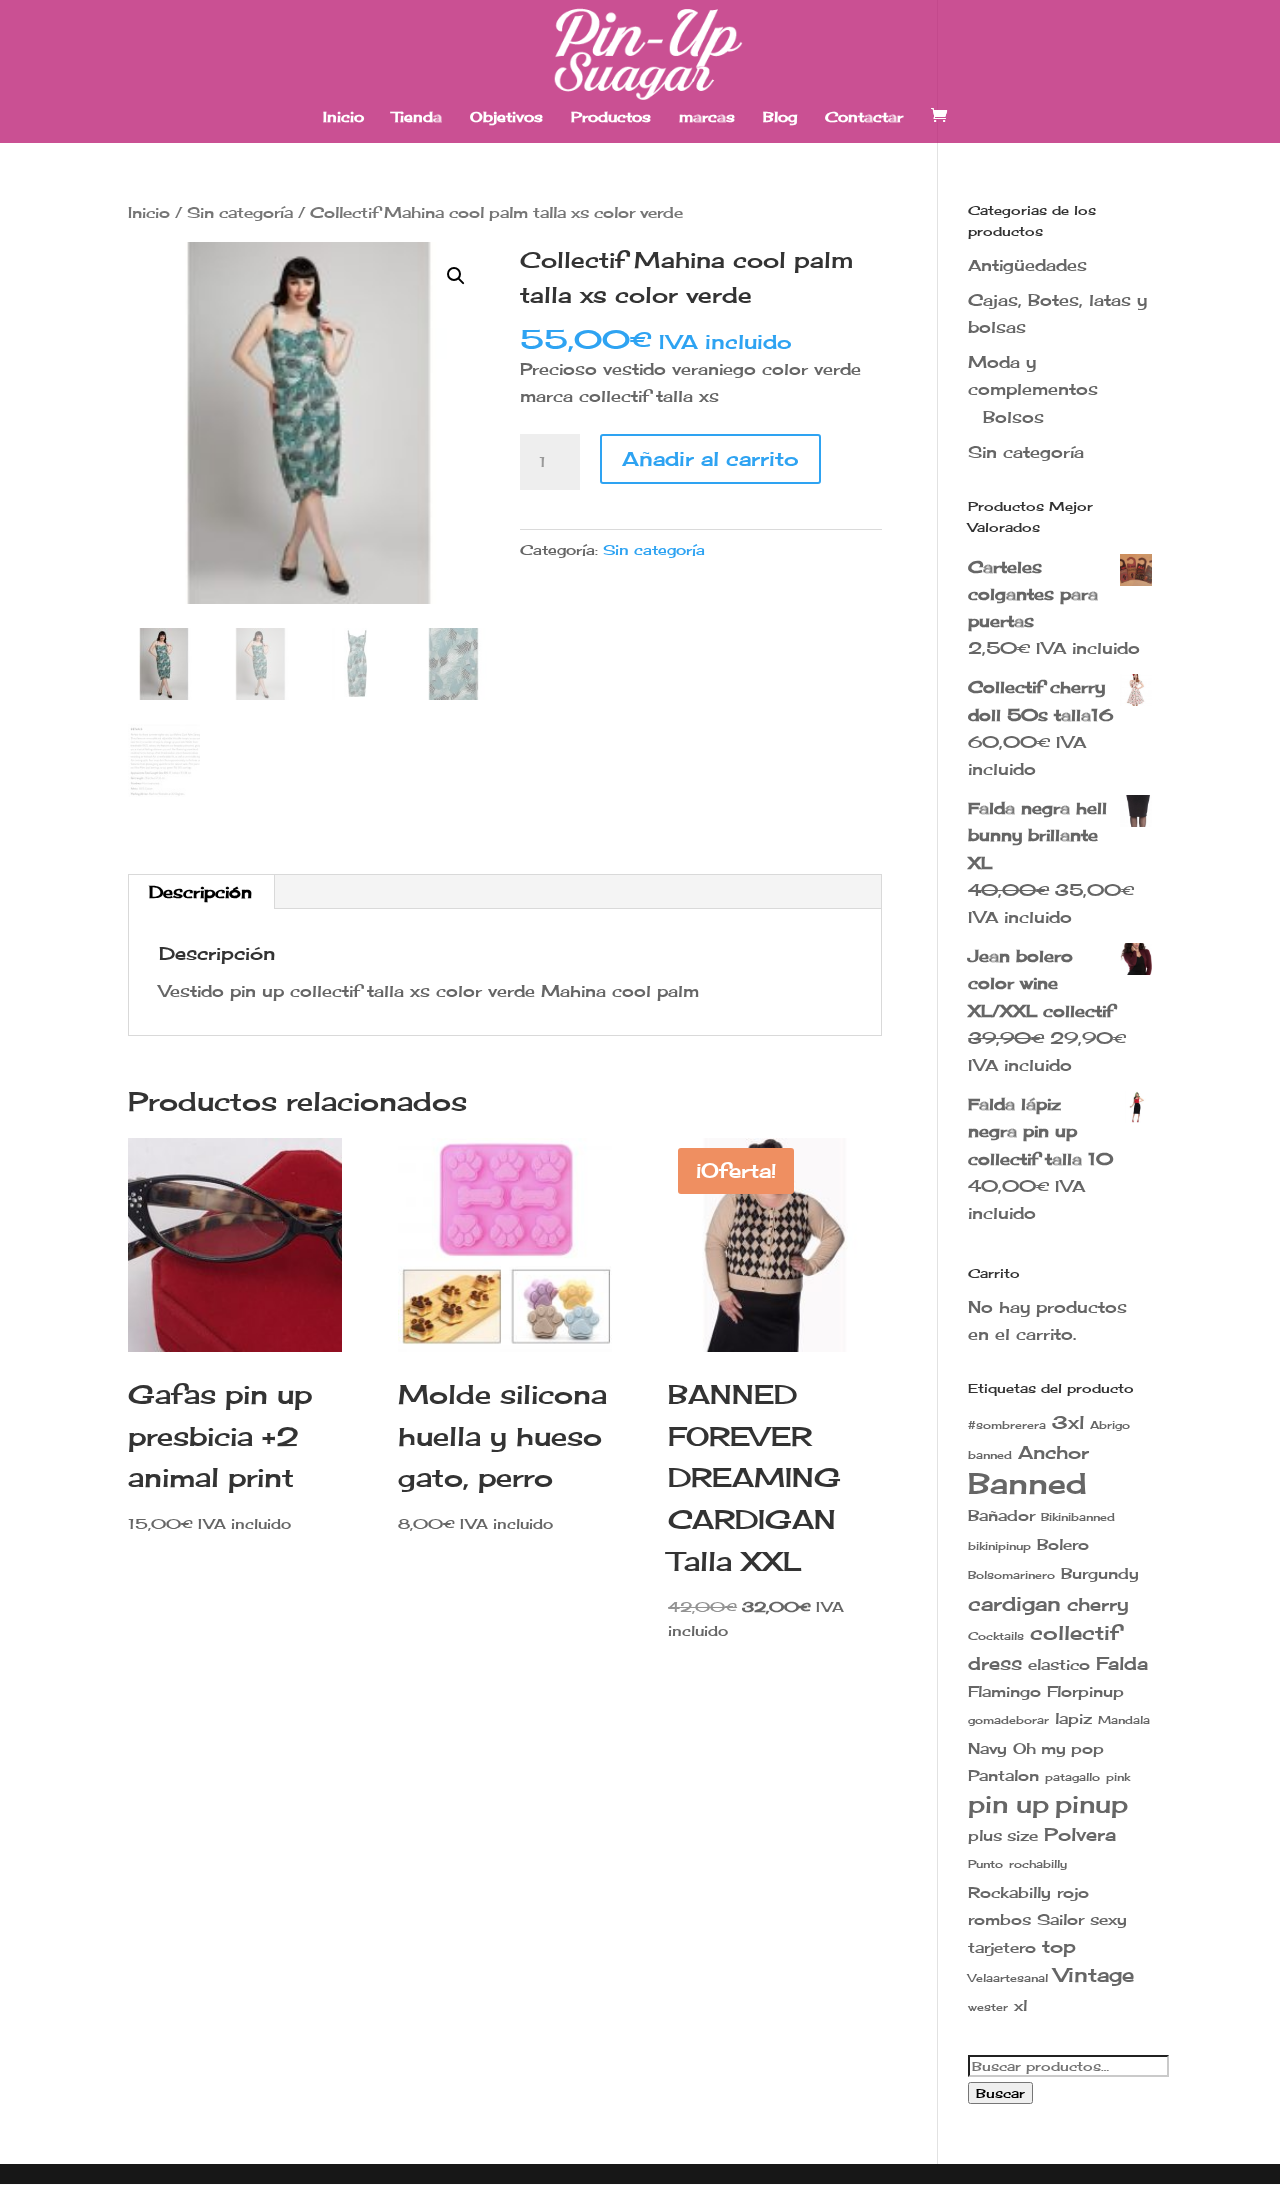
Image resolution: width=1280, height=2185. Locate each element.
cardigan (1014, 1603)
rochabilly (1038, 1864)
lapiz (1073, 1718)
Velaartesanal (1008, 1978)
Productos (611, 117)
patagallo (1072, 1777)
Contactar (864, 117)
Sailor (1060, 1919)
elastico (1059, 1664)
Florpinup (1085, 1691)
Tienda (417, 117)
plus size (1003, 1835)
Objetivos (506, 117)
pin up (1008, 1804)
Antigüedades (1027, 265)
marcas (707, 117)
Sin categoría (240, 213)
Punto (985, 1864)
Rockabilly (1009, 1892)
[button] (456, 276)
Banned (1027, 1483)
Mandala (1124, 1720)
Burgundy (1100, 1573)
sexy (1108, 1919)
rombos (999, 1919)
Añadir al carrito (710, 458)
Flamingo (1004, 1691)
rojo (1073, 1892)
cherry (1098, 1604)
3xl (1068, 1422)
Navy (987, 1748)
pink (1118, 1777)
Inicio (343, 117)
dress (995, 1663)
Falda (1122, 1663)
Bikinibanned (1078, 1517)
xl (1020, 2005)
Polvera (1080, 1834)
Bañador (1001, 1515)
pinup (1091, 1804)
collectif (1075, 1632)
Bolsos (1013, 417)
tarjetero (1002, 1947)
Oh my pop (1058, 1748)
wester (988, 2007)
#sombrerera (1007, 1425)
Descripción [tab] (200, 892)
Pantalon (1003, 1775)
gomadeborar (1008, 1720)
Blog (780, 117)
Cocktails (996, 1636)
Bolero (1063, 1544)
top (1059, 1946)
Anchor (1053, 1452)
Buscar (1000, 2093)
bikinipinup (999, 1546)
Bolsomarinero (1011, 1575)
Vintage (1094, 1974)
